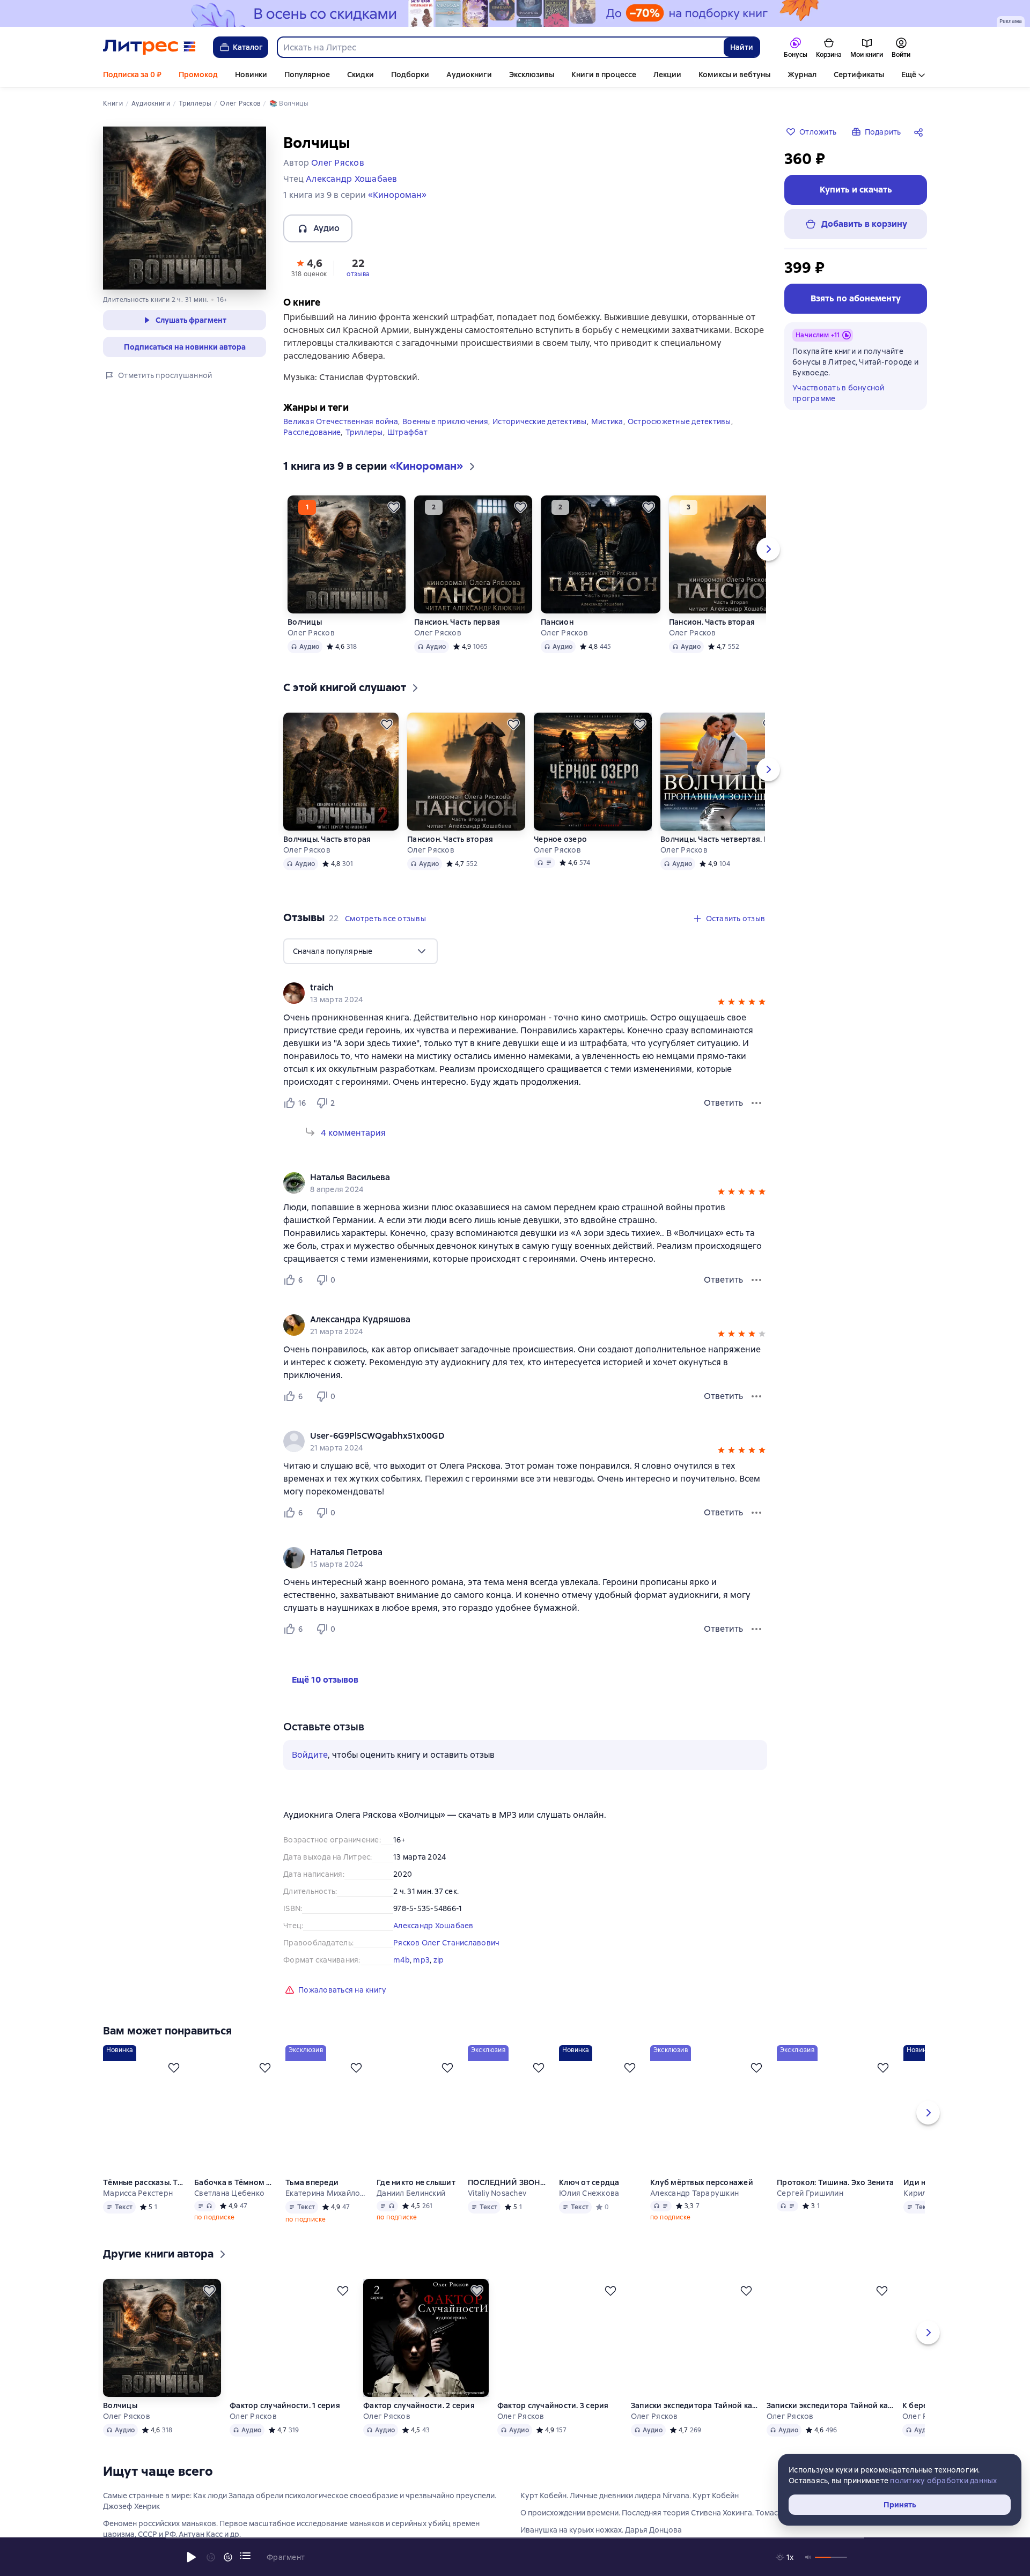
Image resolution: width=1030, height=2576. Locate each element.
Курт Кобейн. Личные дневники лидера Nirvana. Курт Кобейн (630, 2496)
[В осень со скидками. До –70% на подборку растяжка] (515, 13)
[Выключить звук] (808, 2557)
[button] (309, 267)
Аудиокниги (469, 75)
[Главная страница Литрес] (149, 47)
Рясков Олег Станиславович (446, 1943)
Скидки (360, 75)
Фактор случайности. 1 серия (285, 2405)
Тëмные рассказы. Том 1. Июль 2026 (144, 2182)
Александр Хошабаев (433, 1926)
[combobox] (500, 47)
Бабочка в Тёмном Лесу (236, 2182)
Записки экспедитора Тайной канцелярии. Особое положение (695, 2405)
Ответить (723, 1103)
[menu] (360, 951)
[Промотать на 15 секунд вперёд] (228, 2557)
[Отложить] (394, 507)
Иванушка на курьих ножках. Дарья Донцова (601, 2530)
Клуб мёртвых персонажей (702, 2182)
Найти (742, 47)
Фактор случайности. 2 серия (420, 2405)
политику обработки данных (943, 2481)
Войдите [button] (310, 1755)
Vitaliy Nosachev (497, 2193)
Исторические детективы (540, 421)
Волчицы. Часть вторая (327, 839)
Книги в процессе (604, 75)
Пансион (557, 622)
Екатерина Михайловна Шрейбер (327, 2193)
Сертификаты (859, 75)
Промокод (198, 75)
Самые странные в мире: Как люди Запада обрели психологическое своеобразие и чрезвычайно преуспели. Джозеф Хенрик (300, 2501)
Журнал (802, 75)
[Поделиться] (921, 132)
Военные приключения (445, 421)
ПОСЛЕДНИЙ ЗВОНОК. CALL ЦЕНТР (509, 2182)
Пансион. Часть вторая (712, 622)
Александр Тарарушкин (694, 2193)
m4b (402, 1960)
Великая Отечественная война (341, 421)
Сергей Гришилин (810, 2193)
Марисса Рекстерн (138, 2193)
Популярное (307, 75)
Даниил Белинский (411, 2193)
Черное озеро (560, 839)
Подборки (410, 75)
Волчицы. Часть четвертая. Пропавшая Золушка (720, 839)
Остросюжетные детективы (679, 421)
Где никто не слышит (416, 2182)
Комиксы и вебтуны (734, 75)
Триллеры (364, 432)
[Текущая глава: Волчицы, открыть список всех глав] (245, 2556)
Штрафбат (407, 432)
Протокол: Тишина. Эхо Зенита (835, 2182)
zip (439, 1960)
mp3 (421, 1960)
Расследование (312, 432)
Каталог (248, 47)
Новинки (251, 75)
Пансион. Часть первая (457, 622)
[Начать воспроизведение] (192, 2557)
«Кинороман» (397, 195)
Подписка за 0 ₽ (132, 75)
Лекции (667, 75)
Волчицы (305, 622)
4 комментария (353, 1133)
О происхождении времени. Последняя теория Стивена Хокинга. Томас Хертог (663, 2513)
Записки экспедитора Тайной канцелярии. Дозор (831, 2405)
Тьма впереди (312, 2182)
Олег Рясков (311, 633)
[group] (525, 993)
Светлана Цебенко (229, 2193)
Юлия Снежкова (589, 2193)
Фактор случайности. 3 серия (554, 2405)
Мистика (607, 421)
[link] (510, 988)
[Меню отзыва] (756, 1103)
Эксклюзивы (532, 75)
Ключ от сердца (589, 2182)
